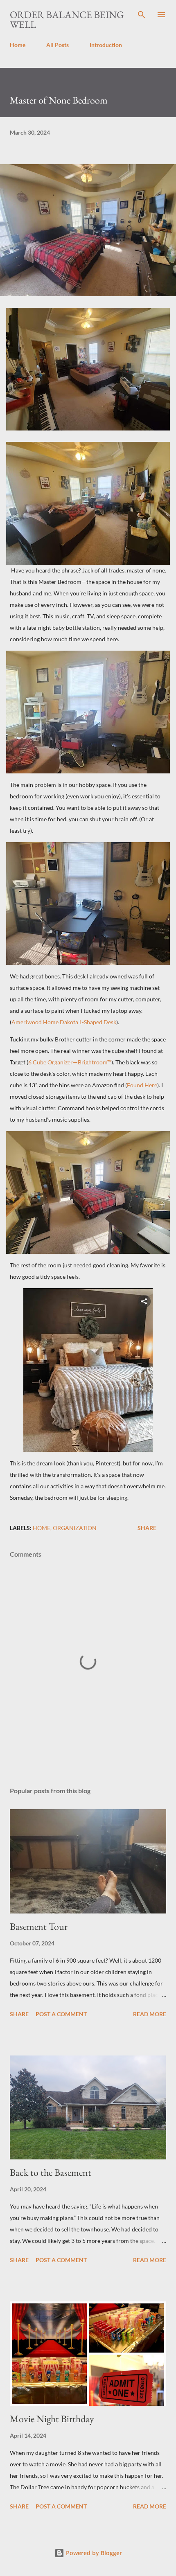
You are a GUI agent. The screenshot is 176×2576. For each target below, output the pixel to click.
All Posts (58, 45)
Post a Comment (61, 2014)
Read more (150, 2014)
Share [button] (147, 1528)
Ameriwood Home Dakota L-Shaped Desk (64, 1022)
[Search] (142, 15)
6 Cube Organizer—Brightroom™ (70, 1062)
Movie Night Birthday (52, 2419)
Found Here (142, 1085)
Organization (75, 1528)
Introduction (106, 45)
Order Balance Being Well (67, 19)
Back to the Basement (51, 2172)
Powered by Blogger (93, 2553)
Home (18, 45)
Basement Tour (39, 1926)
